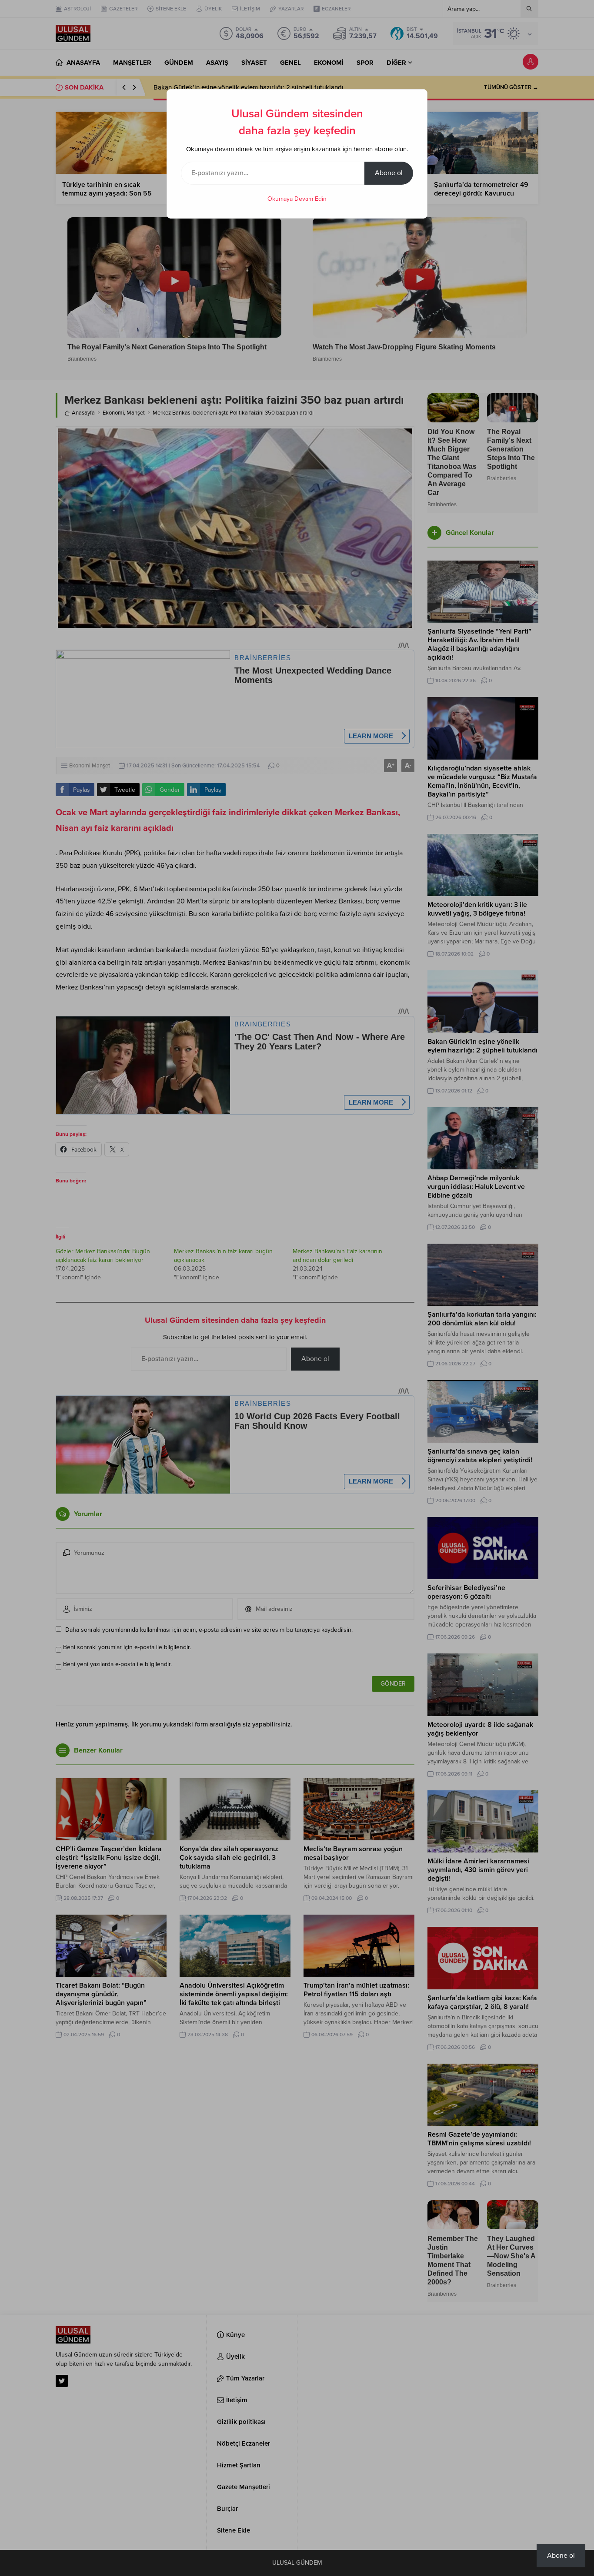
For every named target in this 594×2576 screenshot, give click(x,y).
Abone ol (389, 173)
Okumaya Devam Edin (297, 199)
